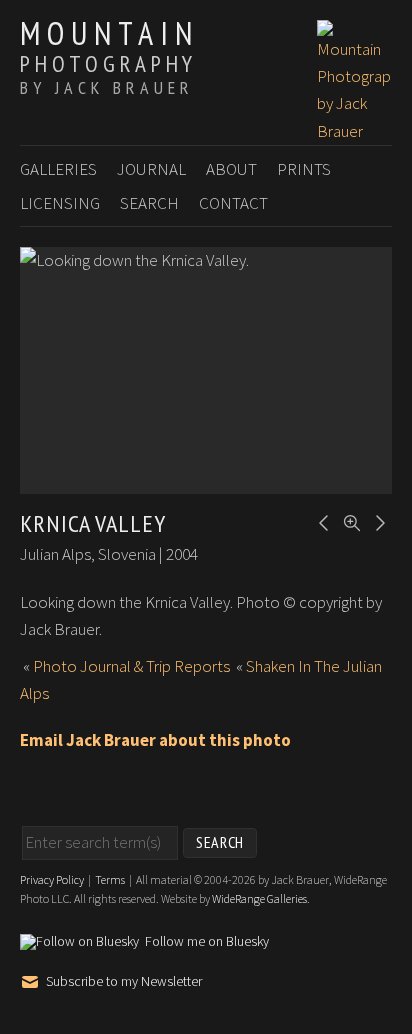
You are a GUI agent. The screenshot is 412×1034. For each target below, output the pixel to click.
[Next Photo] (377, 521)
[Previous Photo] (321, 521)
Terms (110, 879)
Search (149, 203)
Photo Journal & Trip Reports (131, 666)
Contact (233, 203)
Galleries (58, 169)
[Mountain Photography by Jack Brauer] (354, 131)
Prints (304, 169)
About (231, 169)
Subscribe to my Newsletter (124, 981)
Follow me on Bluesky (207, 942)
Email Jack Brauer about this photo (155, 740)
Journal (151, 169)
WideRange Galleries (259, 898)
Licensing (60, 203)
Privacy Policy (52, 879)
